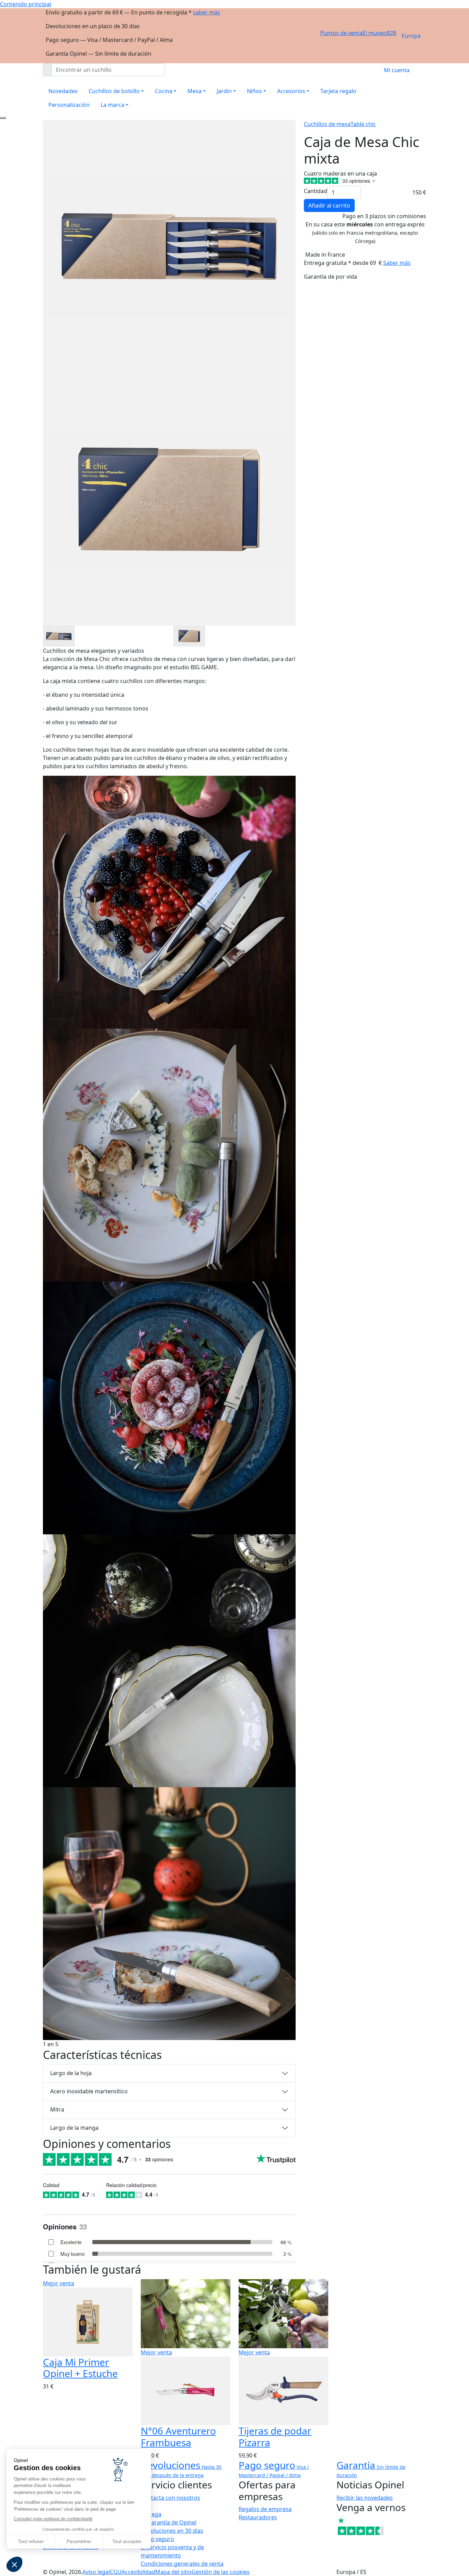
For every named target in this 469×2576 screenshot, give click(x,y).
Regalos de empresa (265, 2509)
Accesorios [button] (291, 91)
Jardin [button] (224, 91)
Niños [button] (254, 91)
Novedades (63, 91)
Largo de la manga (74, 2128)
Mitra (57, 2109)
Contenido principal (26, 4)
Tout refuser (31, 2541)
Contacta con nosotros (170, 2498)
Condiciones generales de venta (182, 2564)
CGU (116, 2572)
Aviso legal (96, 2572)
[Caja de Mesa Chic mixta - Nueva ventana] (59, 635)
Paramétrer (79, 2541)
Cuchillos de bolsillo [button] (114, 91)
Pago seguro (157, 2539)
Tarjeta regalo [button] (338, 91)
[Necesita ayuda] (3, 118)
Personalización (69, 105)
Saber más (397, 263)
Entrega (151, 2514)
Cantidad (316, 191)
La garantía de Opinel (169, 2522)
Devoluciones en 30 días (172, 2531)
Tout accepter (127, 2541)
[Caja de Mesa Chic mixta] (169, 901)
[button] (14, 2564)
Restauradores (258, 2517)
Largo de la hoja (71, 2073)
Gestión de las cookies (221, 2572)
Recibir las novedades (365, 2498)
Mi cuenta (397, 70)
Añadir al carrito (329, 205)
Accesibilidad (138, 2572)
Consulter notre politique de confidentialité (53, 2519)
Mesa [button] (195, 91)
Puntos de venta (341, 33)
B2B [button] (391, 33)
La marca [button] (112, 105)
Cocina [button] (164, 91)
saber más (207, 12)
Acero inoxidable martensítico (89, 2091)
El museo (374, 33)
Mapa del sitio (173, 2572)
